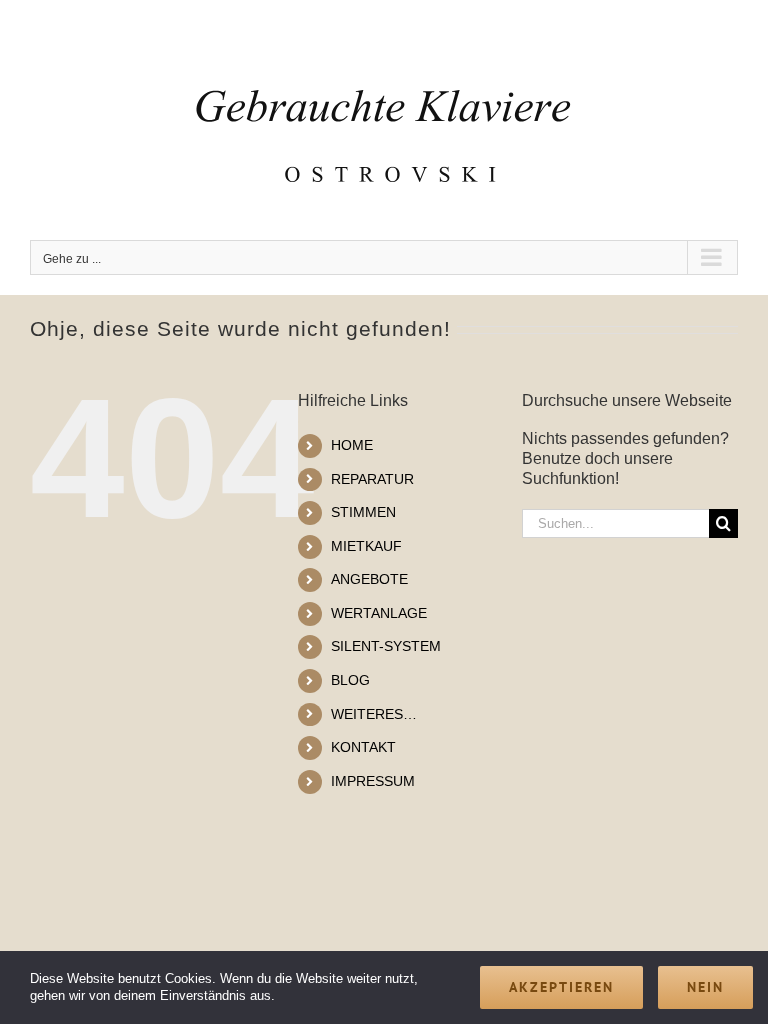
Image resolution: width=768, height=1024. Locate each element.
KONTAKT (363, 747)
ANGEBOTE (369, 579)
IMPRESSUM (373, 781)
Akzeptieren (561, 987)
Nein (705, 987)
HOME (352, 445)
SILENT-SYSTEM (386, 646)
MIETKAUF (366, 546)
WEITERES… (374, 714)
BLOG (350, 680)
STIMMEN (363, 512)
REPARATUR (372, 479)
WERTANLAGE (379, 613)
